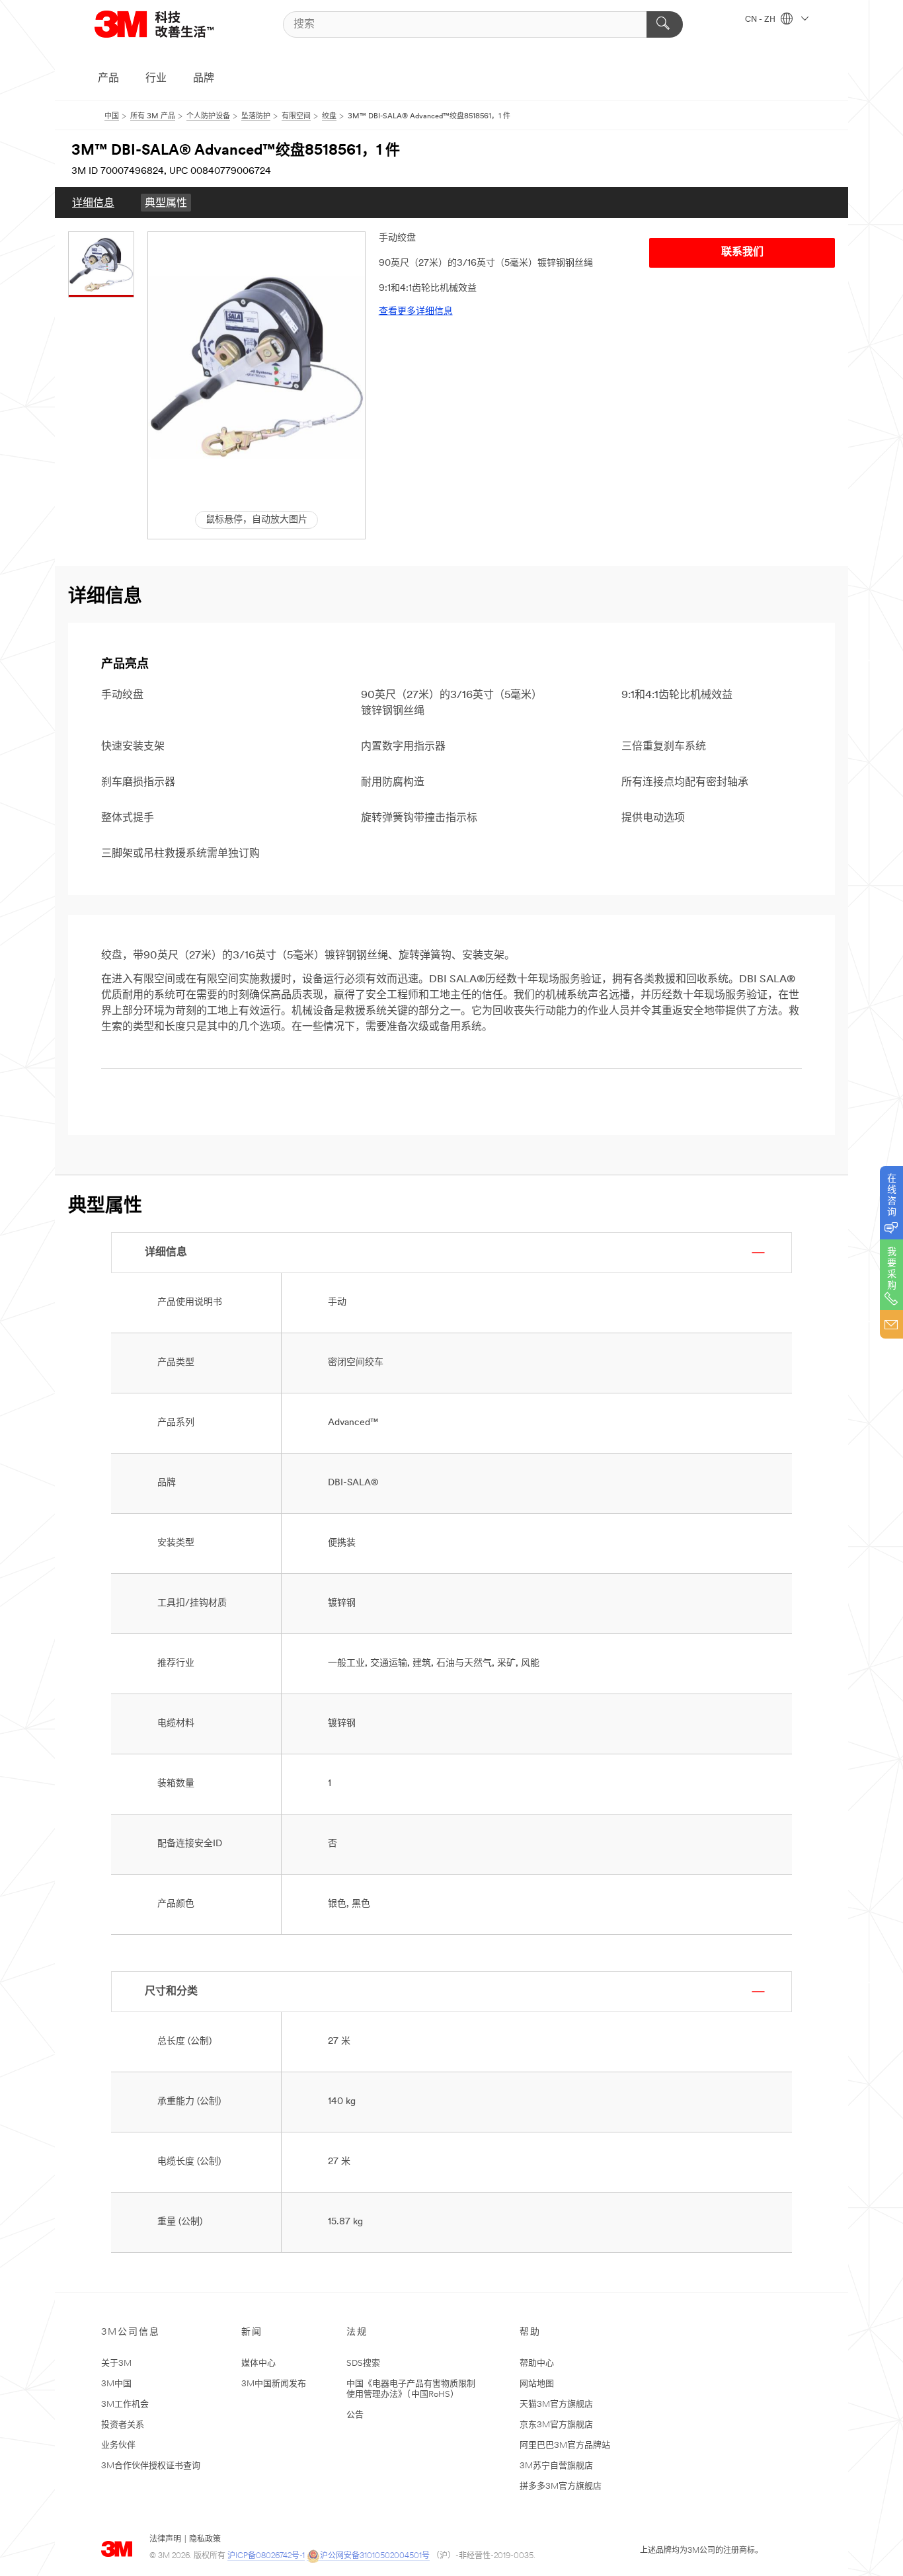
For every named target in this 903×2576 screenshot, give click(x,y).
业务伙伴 (118, 2445)
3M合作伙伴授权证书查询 (151, 2466)
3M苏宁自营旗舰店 (556, 2466)
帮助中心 (537, 2363)
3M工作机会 (125, 2404)
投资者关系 (123, 2425)
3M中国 (116, 2384)
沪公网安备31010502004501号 (375, 2556)
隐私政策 (205, 2540)
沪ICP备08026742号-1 (266, 2556)
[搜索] (665, 24)
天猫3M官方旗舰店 (556, 2404)
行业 (156, 79)
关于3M (116, 2363)
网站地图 (537, 2384)
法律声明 (165, 2540)
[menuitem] (93, 203)
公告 (355, 2415)
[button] (256, 367)
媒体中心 (258, 2363)
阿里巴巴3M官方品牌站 (565, 2445)
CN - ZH (761, 20)
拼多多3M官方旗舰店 (561, 2486)
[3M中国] (171, 24)
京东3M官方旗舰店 (556, 2425)
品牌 (204, 79)
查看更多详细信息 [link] (416, 312)
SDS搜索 (363, 2363)
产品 (108, 79)
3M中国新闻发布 (274, 2384)
